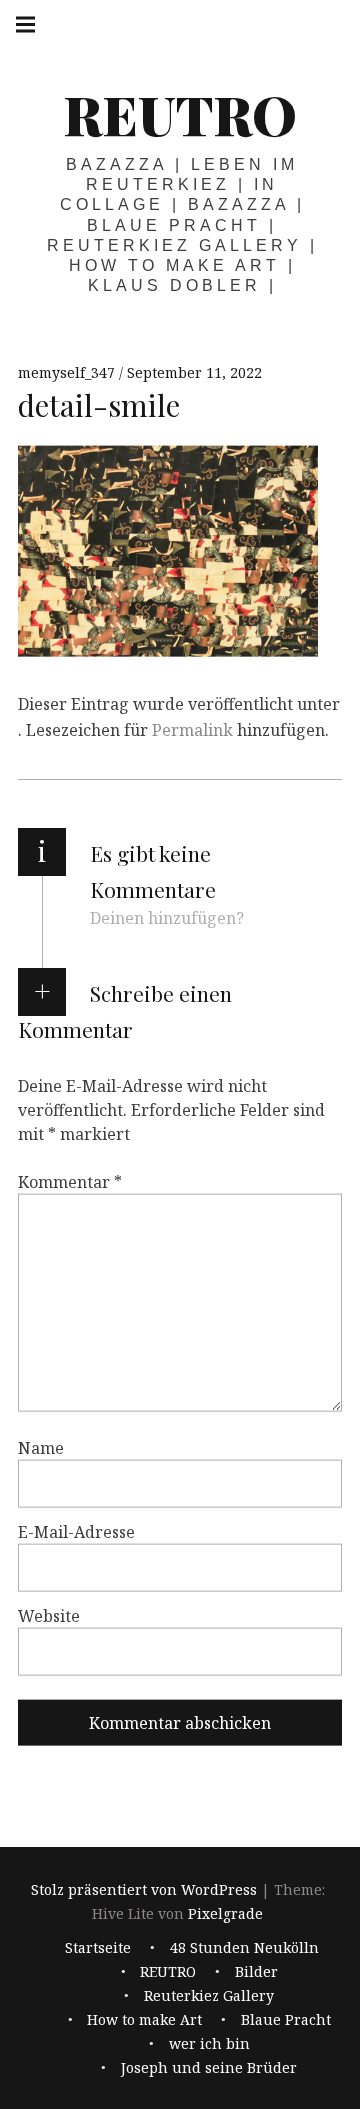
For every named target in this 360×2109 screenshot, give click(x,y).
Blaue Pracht (286, 2020)
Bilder (256, 1972)
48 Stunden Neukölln (244, 1948)
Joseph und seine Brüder (209, 2068)
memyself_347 (68, 372)
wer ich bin (209, 2044)
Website (49, 1615)
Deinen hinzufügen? (167, 918)
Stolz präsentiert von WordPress (144, 1889)
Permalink (192, 730)
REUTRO (180, 114)
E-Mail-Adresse (76, 1531)
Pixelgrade (225, 1913)
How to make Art (144, 2020)
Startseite (98, 1948)
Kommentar (70, 1181)
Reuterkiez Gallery (209, 1996)
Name (41, 1447)
